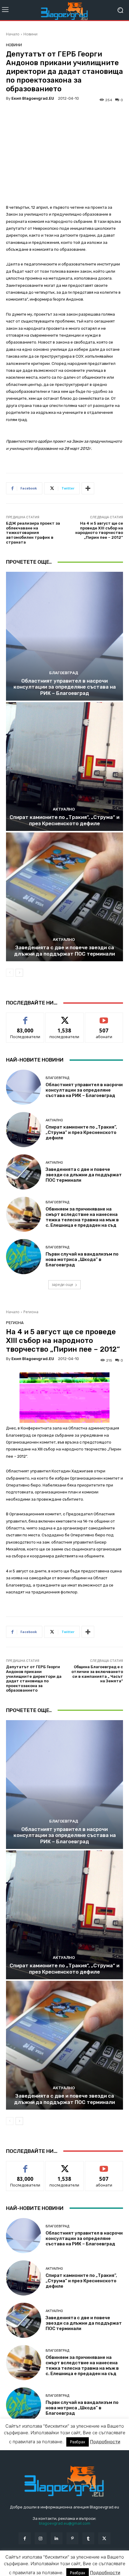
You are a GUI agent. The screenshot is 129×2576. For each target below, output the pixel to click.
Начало (13, 34)
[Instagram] (41, 2538)
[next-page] (19, 973)
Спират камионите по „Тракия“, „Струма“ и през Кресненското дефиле (64, 820)
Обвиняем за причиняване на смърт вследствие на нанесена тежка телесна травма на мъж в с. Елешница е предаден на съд (82, 1217)
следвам (64, 1017)
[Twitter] (104, 2538)
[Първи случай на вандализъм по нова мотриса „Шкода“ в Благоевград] (24, 1257)
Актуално (64, 809)
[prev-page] (10, 973)
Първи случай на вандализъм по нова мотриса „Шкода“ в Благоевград (82, 1259)
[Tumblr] (88, 2538)
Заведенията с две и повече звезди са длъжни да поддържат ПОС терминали (64, 950)
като (25, 1017)
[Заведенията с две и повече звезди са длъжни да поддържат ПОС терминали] (64, 897)
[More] (88, 488)
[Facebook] (24, 2538)
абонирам (104, 1017)
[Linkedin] (57, 2538)
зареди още (62, 1285)
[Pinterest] (72, 2538)
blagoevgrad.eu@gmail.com (65, 2523)
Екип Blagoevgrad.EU (33, 98)
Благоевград (64, 673)
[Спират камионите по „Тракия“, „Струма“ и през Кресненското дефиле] (64, 767)
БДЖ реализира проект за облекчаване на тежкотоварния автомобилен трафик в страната (33, 533)
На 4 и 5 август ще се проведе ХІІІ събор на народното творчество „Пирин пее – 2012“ (99, 530)
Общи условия (77, 2564)
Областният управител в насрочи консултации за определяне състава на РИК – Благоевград (65, 687)
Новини (30, 34)
